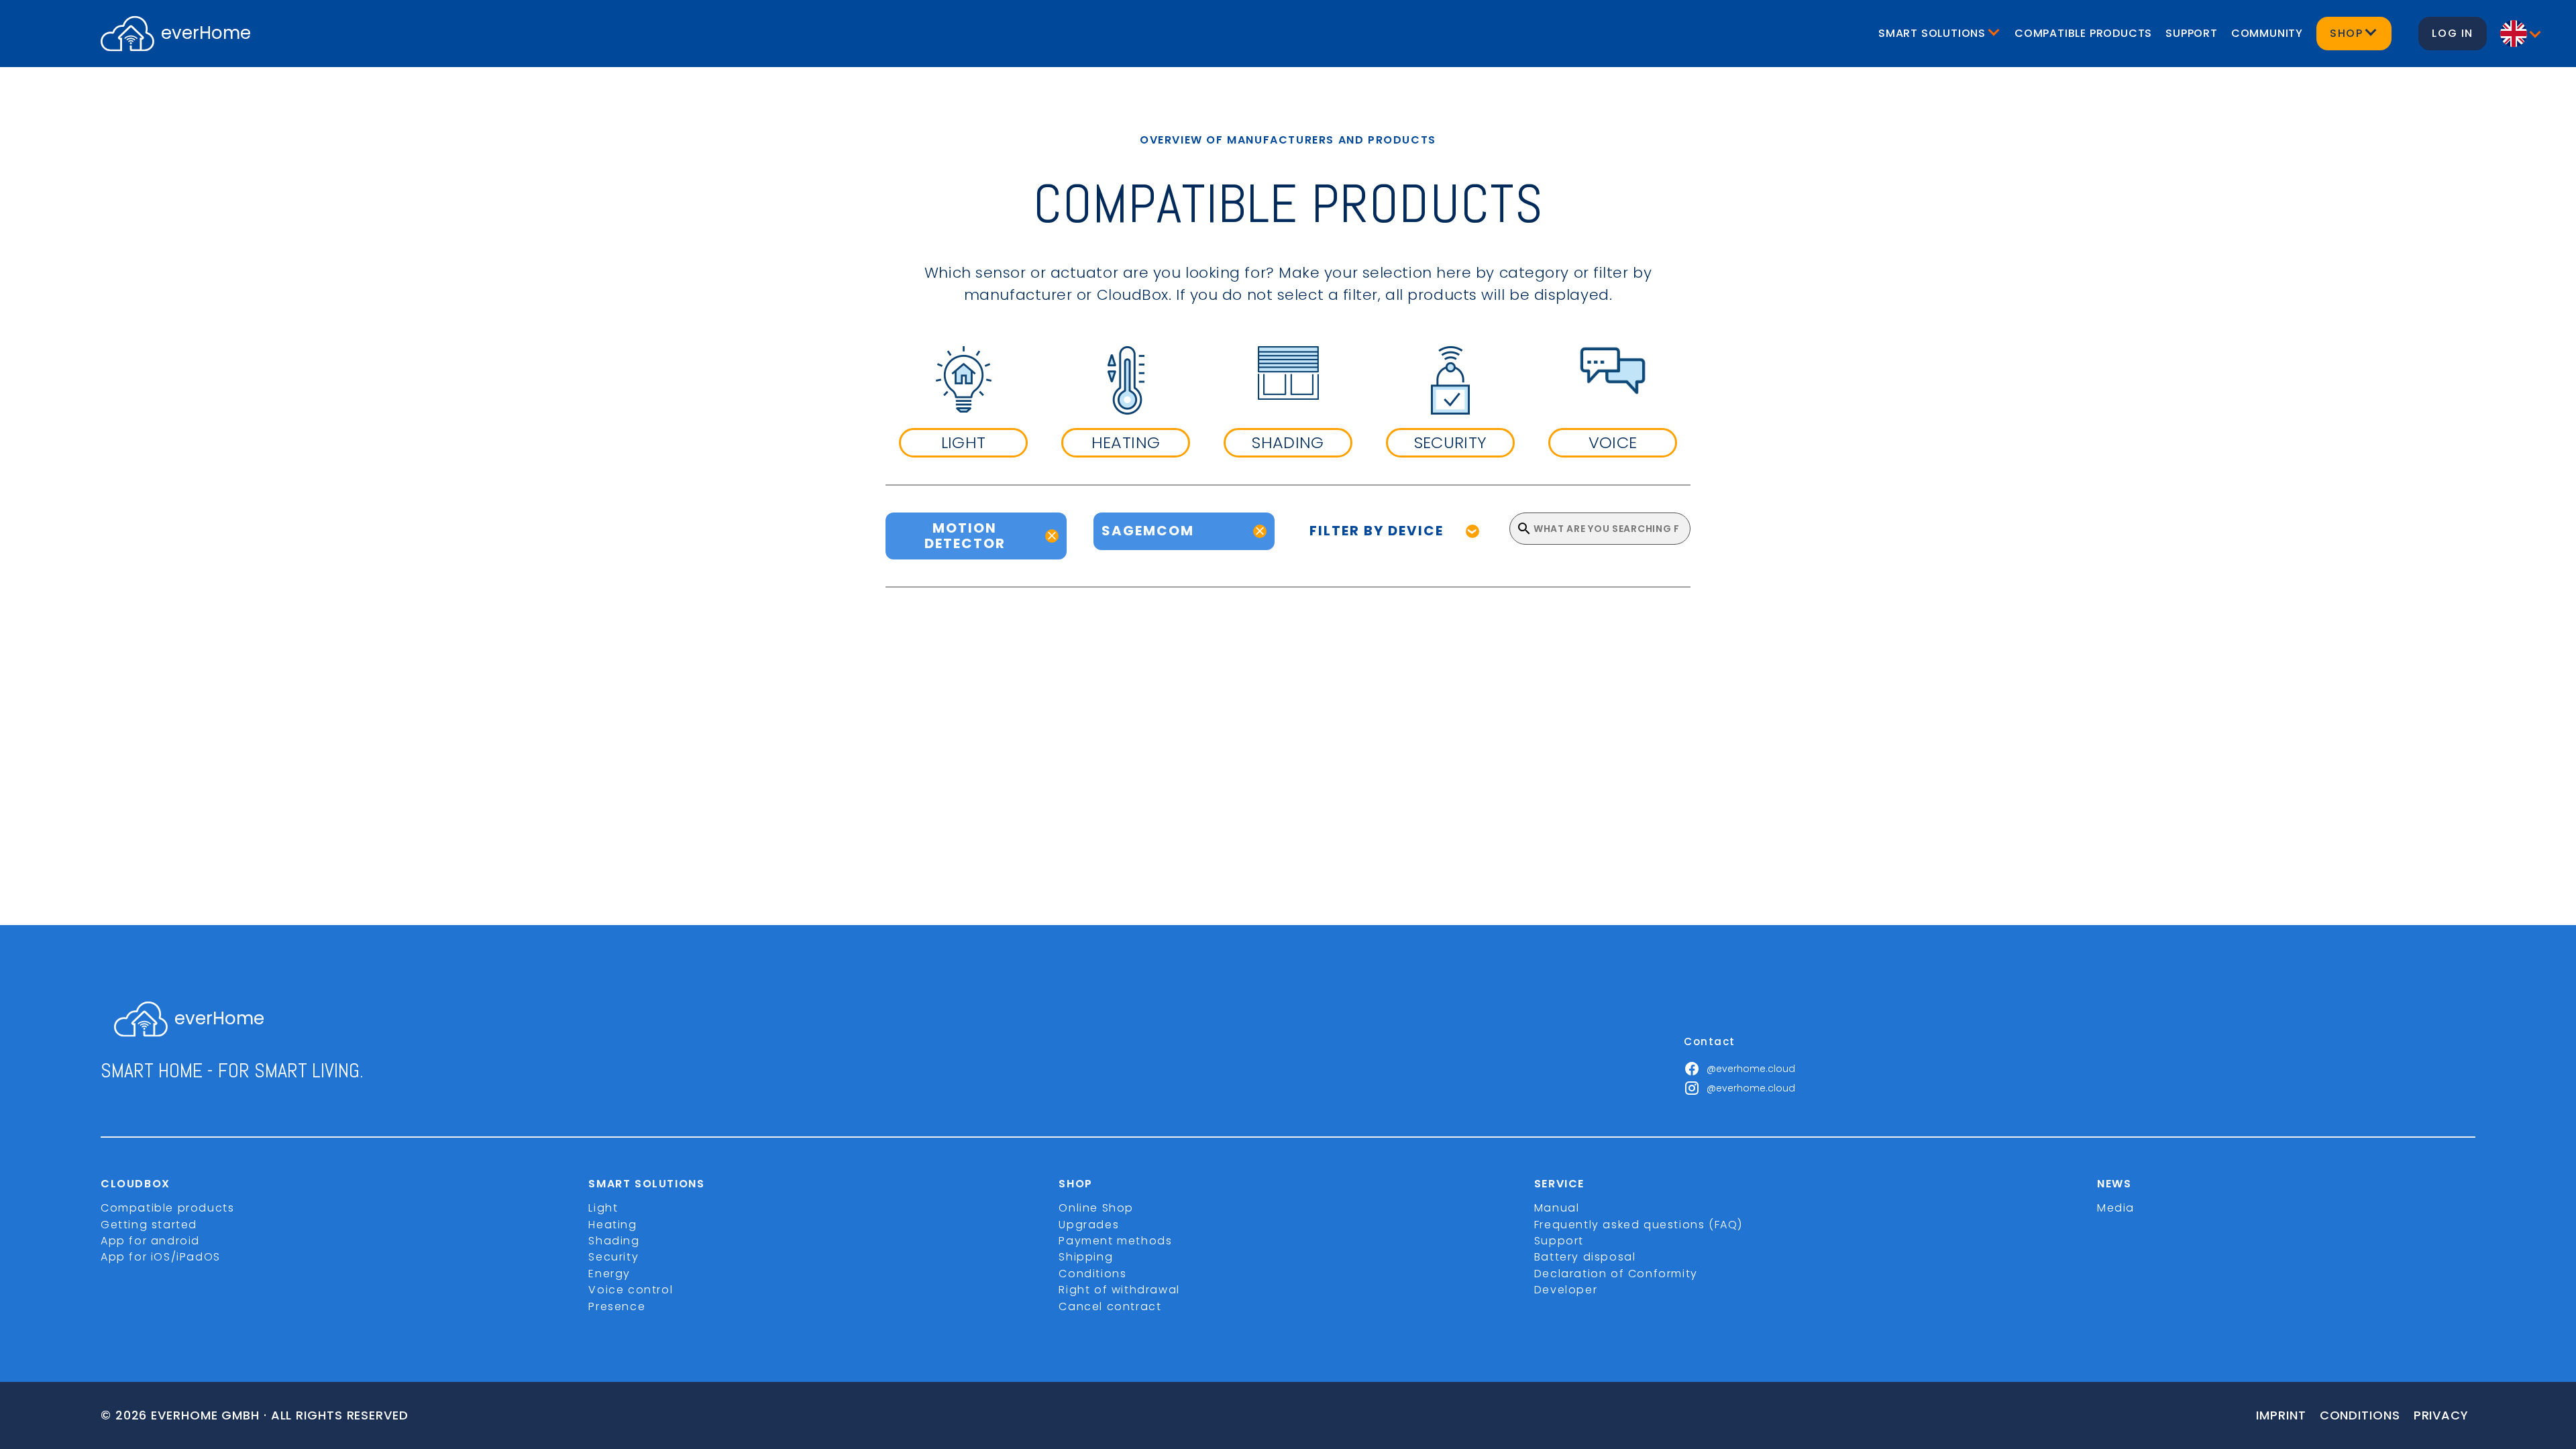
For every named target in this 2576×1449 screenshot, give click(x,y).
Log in (2453, 33)
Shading (614, 1241)
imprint (2281, 1415)
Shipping (1086, 1257)
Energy (609, 1274)
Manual (1557, 1208)
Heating (612, 1225)
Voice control (631, 1290)
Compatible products (2083, 33)
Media (2116, 1208)
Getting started (149, 1225)
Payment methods (1115, 1241)
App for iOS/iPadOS (161, 1257)
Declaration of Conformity (1616, 1274)
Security (613, 1257)
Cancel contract (1110, 1306)
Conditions (1092, 1274)
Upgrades (1089, 1225)
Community (2267, 33)
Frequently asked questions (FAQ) (1639, 1225)
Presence (617, 1306)
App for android (150, 1241)
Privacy (2441, 1415)
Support (2192, 33)
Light (603, 1208)
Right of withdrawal (1119, 1290)
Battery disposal (1585, 1257)
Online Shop (1096, 1208)
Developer (1566, 1290)
